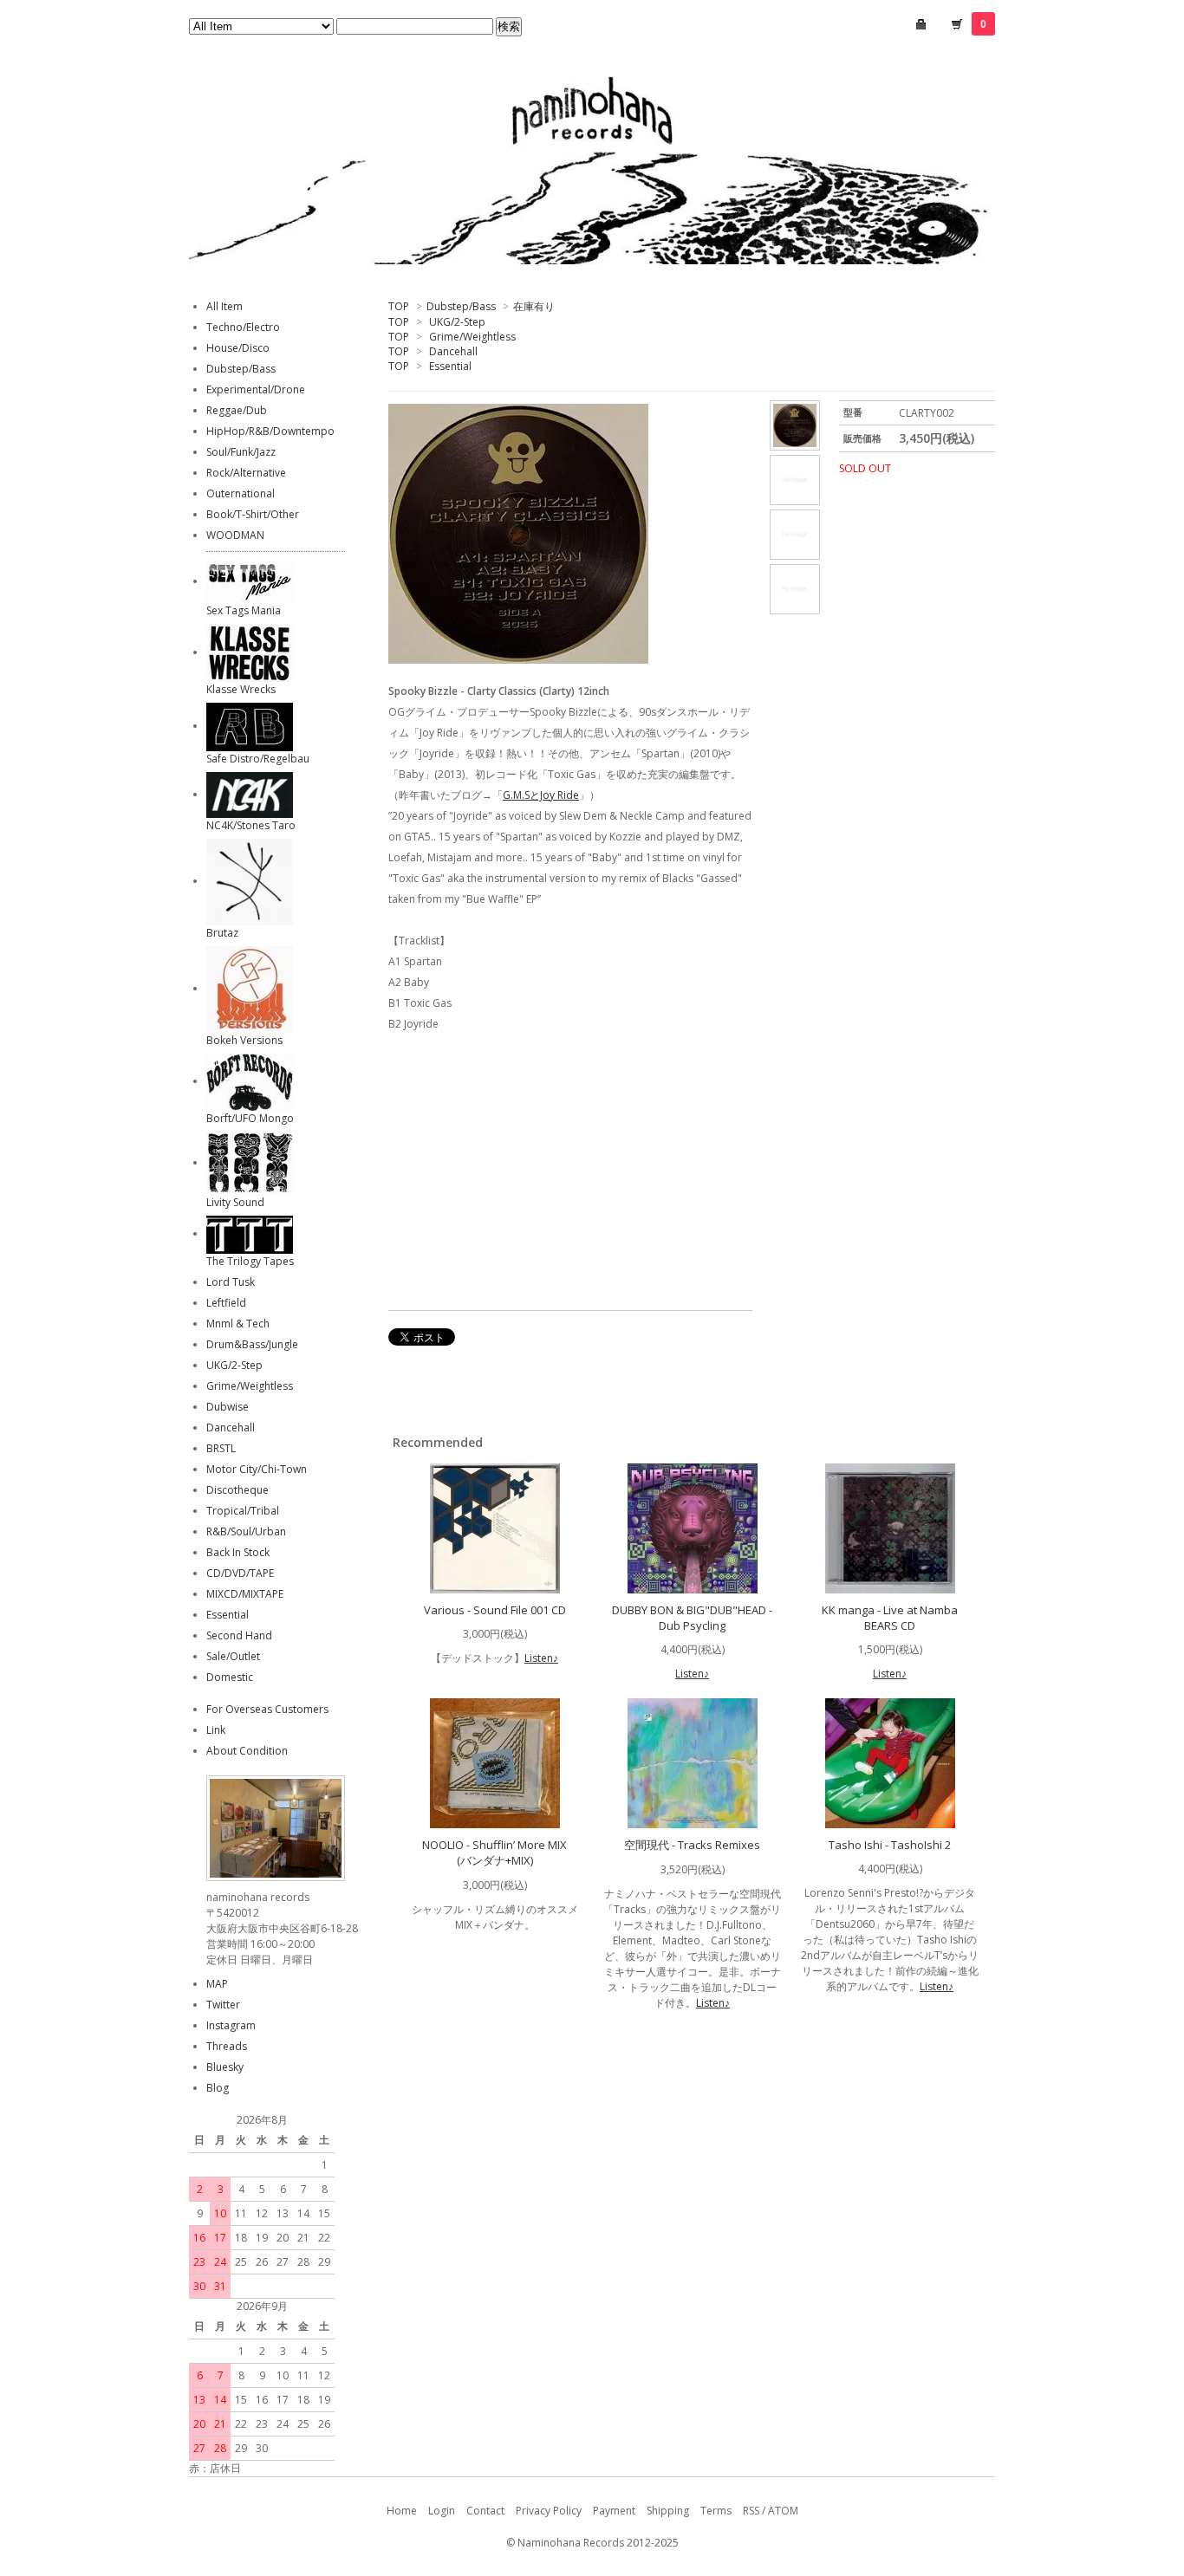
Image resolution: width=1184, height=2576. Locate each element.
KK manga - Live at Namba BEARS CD (890, 1618)
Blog (218, 2088)
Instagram (231, 2025)
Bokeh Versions (244, 1040)
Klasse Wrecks (241, 689)
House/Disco (238, 348)
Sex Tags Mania (244, 610)
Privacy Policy (549, 2511)
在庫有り (534, 306)
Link (216, 1730)
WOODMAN (235, 535)
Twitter (223, 2005)
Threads (227, 2046)
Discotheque (237, 1490)
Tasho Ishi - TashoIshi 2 (890, 1845)
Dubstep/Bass (461, 306)
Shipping (668, 2511)
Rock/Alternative (246, 473)
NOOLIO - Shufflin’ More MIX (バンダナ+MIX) (494, 1853)
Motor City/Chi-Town (257, 1469)
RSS (751, 2511)
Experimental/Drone (256, 389)
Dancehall (453, 351)
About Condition (247, 1751)
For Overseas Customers (267, 1709)
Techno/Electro (243, 327)
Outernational (241, 493)
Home (402, 2511)
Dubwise (228, 1407)
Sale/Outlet (233, 1656)
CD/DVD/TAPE (240, 1573)
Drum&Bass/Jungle (252, 1344)
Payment (614, 2511)
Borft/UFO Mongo (250, 1118)
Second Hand (239, 1635)
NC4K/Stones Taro (251, 825)
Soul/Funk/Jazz (241, 452)
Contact (485, 2511)
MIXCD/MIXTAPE (245, 1594)
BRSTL (221, 1448)
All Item (224, 306)
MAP (217, 1984)
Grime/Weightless (472, 337)
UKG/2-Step (457, 322)
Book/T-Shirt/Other (253, 514)
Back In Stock (238, 1552)
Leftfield (226, 1303)
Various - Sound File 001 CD (495, 1610)
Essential (450, 366)
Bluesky (225, 2067)
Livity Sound (235, 1202)
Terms (716, 2511)
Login (442, 2511)
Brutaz (222, 933)
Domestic (230, 1677)
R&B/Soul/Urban (246, 1531)
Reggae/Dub (237, 410)
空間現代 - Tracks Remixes (692, 1845)
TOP (399, 306)
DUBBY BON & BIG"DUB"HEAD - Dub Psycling (692, 1618)
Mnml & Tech (238, 1324)
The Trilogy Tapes (250, 1261)
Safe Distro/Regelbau (258, 759)
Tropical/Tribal (243, 1511)
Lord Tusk (231, 1282)
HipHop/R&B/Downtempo (270, 431)
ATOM (783, 2511)
